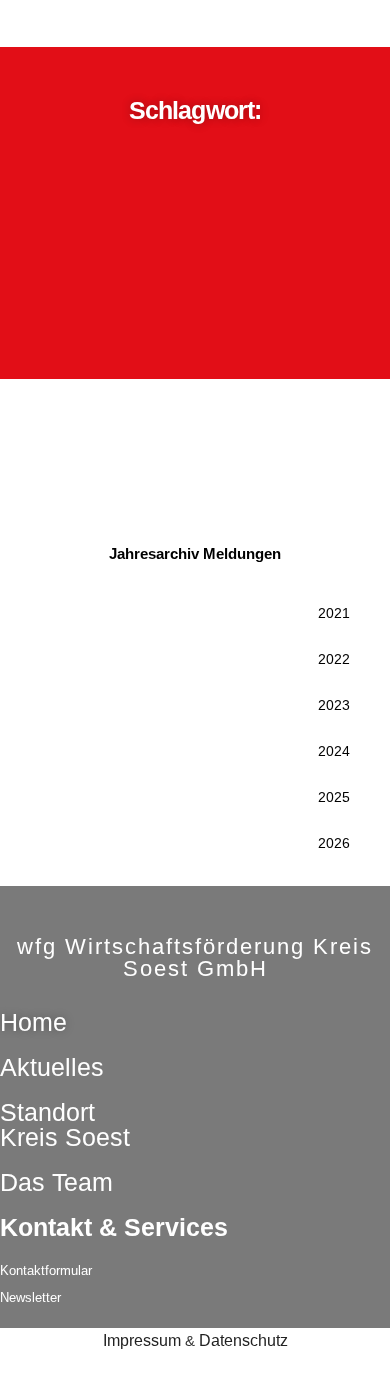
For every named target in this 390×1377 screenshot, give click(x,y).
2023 (334, 705)
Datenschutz (243, 1340)
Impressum (142, 1340)
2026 (334, 843)
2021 (334, 613)
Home (33, 1022)
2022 (334, 659)
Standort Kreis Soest (65, 1124)
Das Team (56, 1182)
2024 (334, 751)
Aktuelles (52, 1067)
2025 (334, 797)
